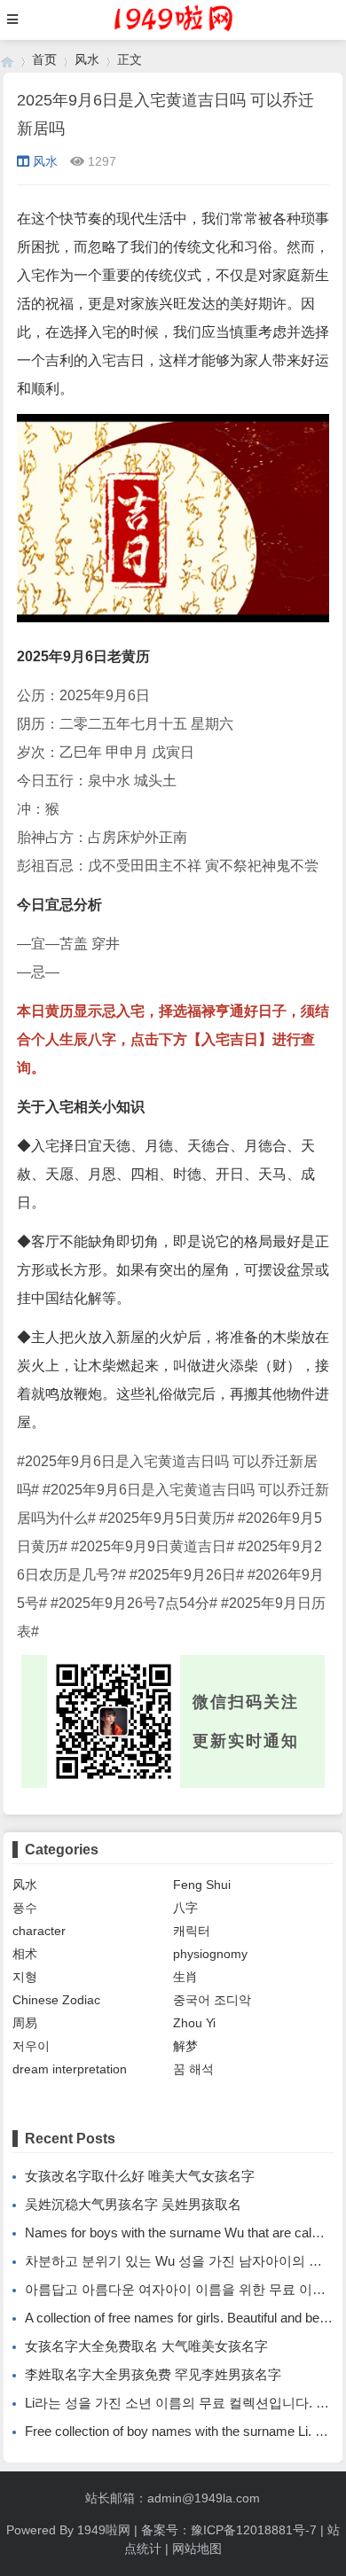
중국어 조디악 (212, 2000)
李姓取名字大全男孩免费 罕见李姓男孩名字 (153, 2374)
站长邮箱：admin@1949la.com (173, 2498)
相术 (25, 1954)
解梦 (185, 2046)
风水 (87, 59)
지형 (25, 1977)
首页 (44, 59)
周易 (25, 2023)
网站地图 (197, 2549)
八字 (185, 1908)
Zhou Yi (194, 2023)
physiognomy (210, 1954)
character (39, 1931)
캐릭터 (192, 1931)
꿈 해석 (193, 2069)
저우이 (31, 2046)
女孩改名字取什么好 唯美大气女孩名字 (140, 2176)
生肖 (185, 1977)
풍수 (25, 1908)
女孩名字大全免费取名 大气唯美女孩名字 (146, 2346)
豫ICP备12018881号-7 (254, 2530)
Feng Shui (202, 1885)
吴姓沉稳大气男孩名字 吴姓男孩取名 (133, 2204)
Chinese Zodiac (56, 2000)
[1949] (7, 60)
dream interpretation (70, 2069)
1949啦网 (104, 2530)
